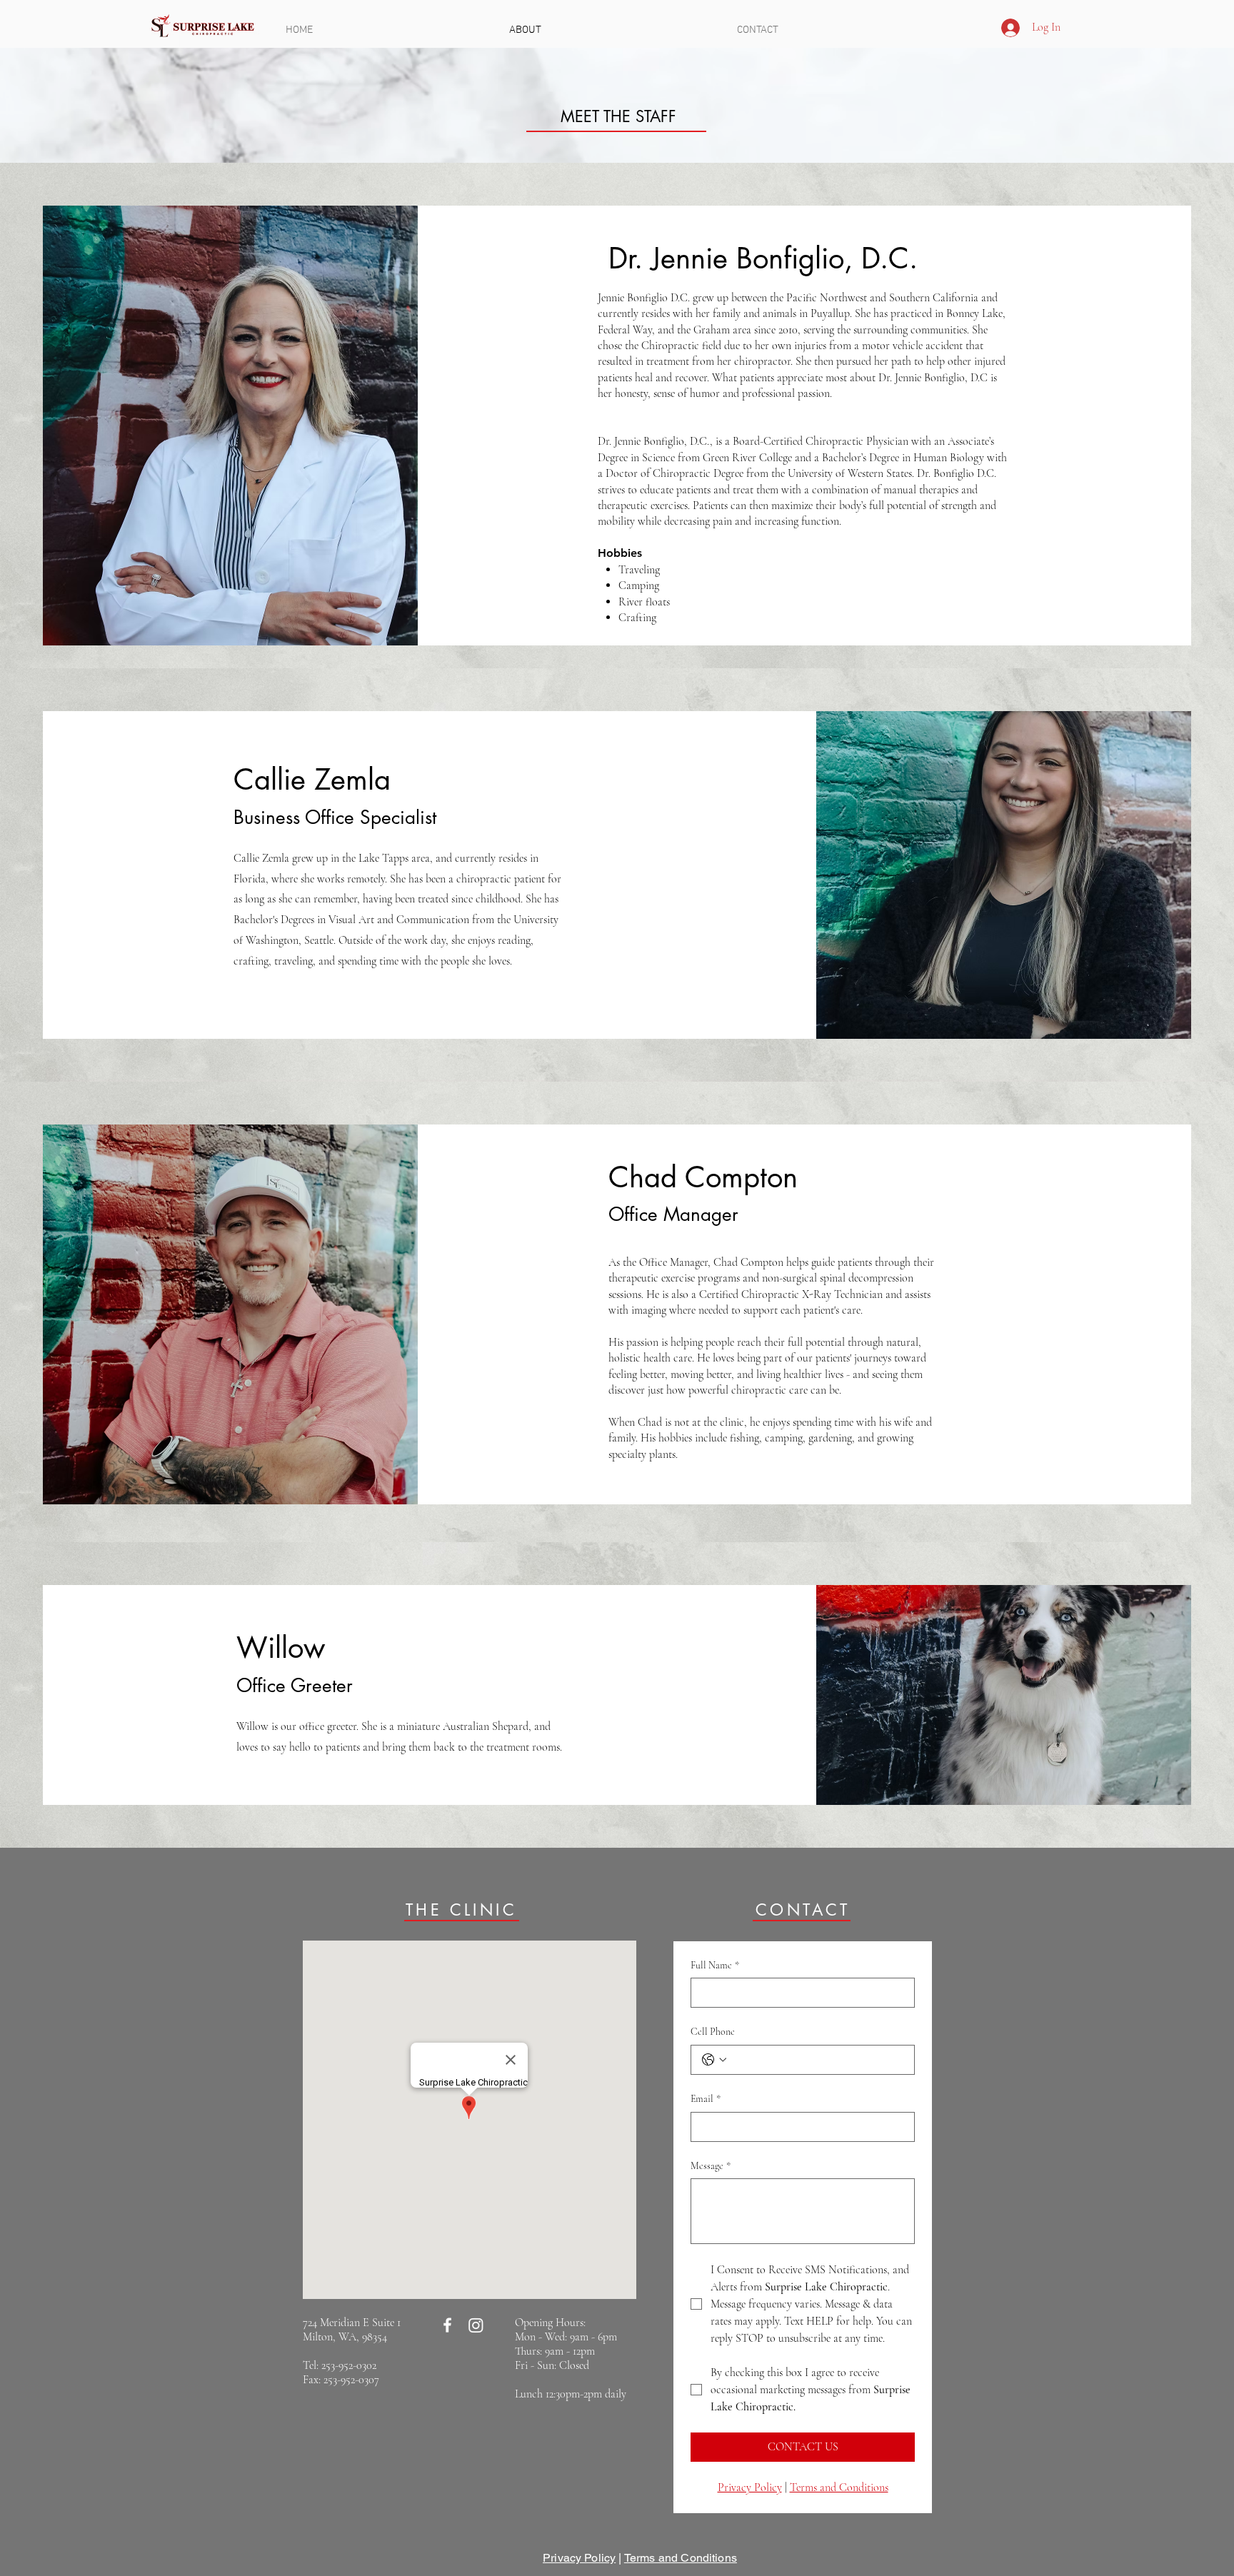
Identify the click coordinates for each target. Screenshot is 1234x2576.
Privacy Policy (579, 2558)
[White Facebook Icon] (447, 2325)
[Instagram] (476, 2325)
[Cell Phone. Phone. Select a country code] (714, 2060)
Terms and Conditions (681, 2558)
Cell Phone (713, 2032)
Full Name (715, 1965)
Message (711, 2166)
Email (706, 2099)
